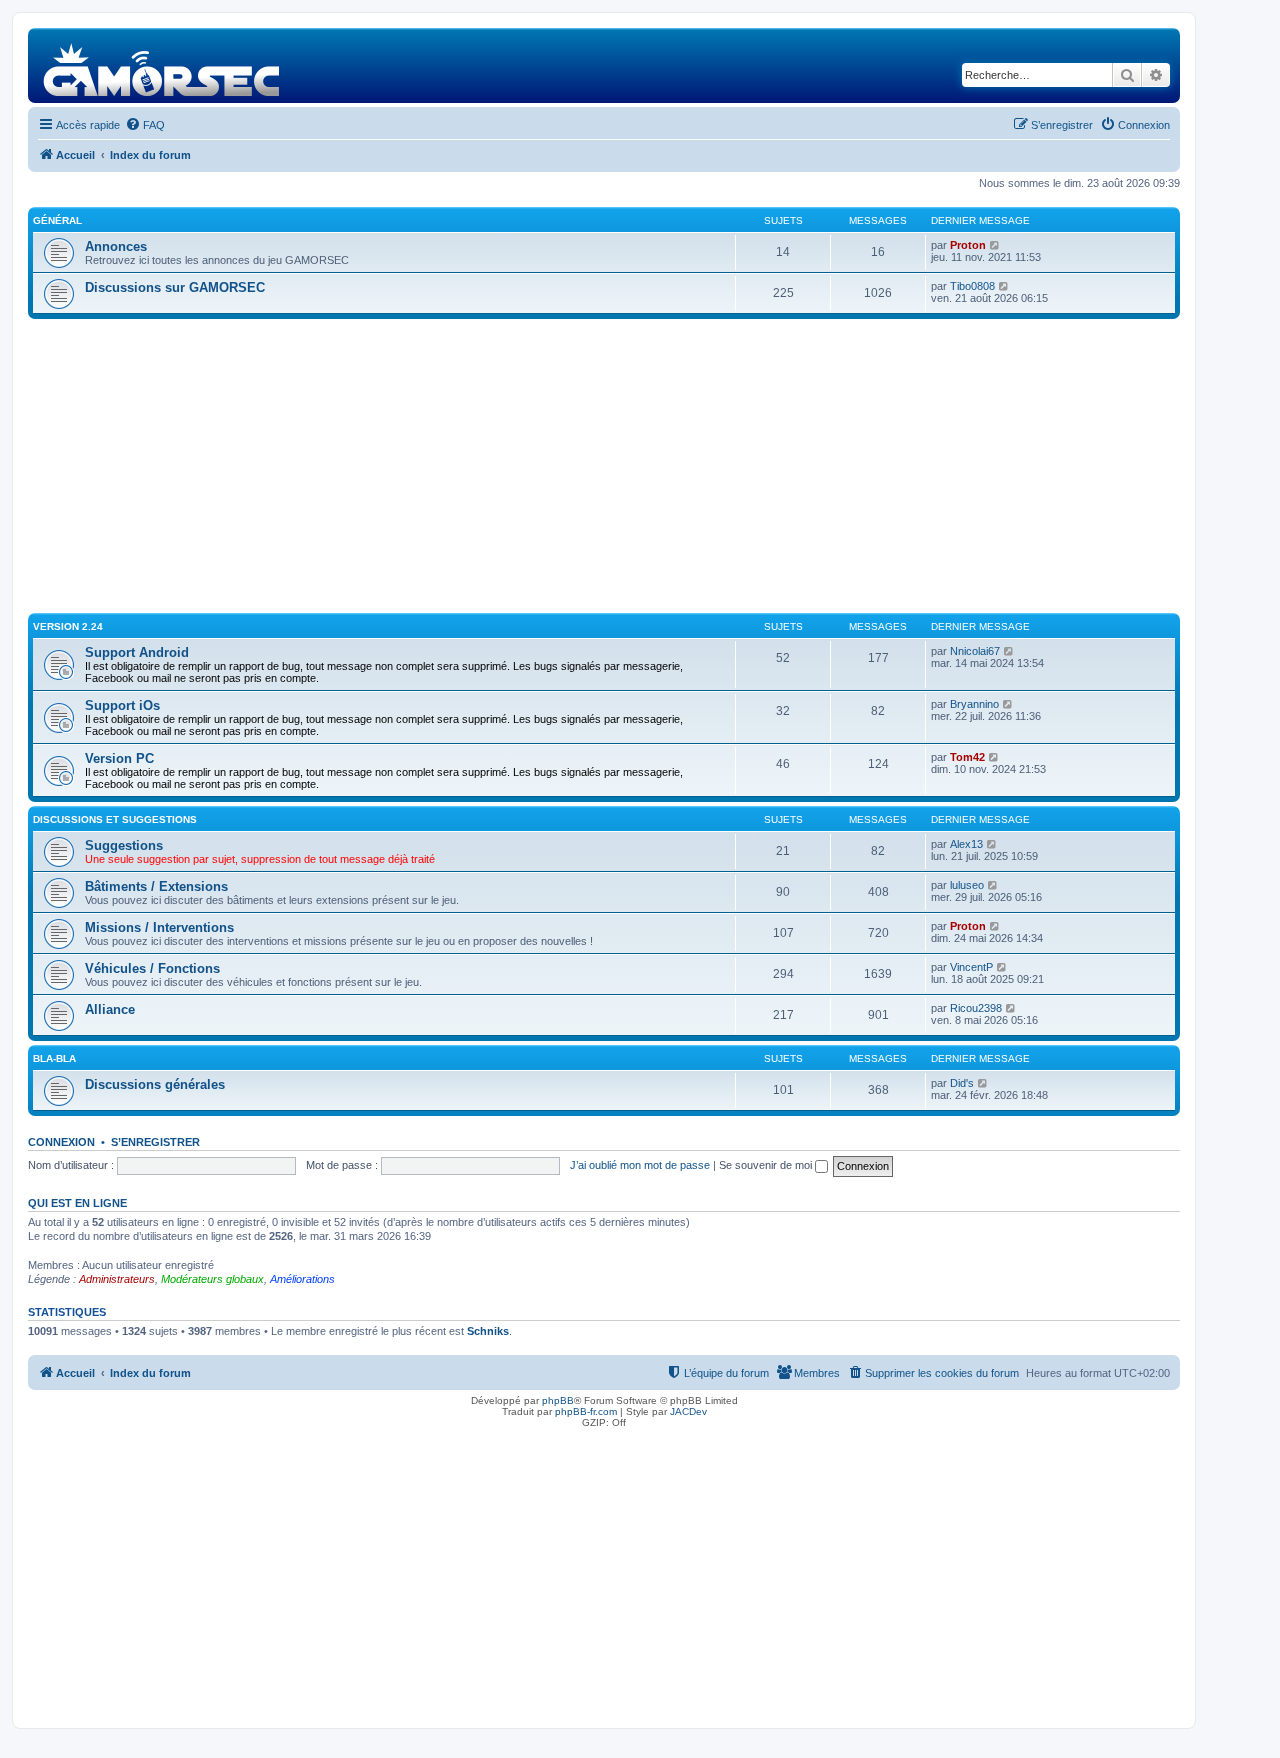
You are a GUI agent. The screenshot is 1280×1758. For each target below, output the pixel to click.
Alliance (110, 1009)
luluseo (967, 885)
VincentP (971, 967)
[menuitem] (145, 125)
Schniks (488, 1331)
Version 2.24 (68, 626)
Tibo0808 (972, 286)
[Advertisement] (604, 469)
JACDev (688, 1411)
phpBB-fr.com (586, 1411)
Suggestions (124, 845)
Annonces (116, 246)
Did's (962, 1083)
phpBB (558, 1400)
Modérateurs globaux (212, 1279)
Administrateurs (117, 1279)
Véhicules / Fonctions (152, 968)
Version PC (119, 758)
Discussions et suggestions (115, 819)
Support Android (137, 652)
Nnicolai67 (975, 651)
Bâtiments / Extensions (156, 886)
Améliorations (302, 1279)
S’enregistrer (155, 1142)
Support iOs (122, 705)
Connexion (61, 1142)
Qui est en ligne (77, 1203)
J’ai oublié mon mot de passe (640, 1165)
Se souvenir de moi (767, 1165)
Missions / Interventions (159, 927)
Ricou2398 (976, 1008)
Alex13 (966, 844)
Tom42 (967, 757)
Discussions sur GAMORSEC (175, 287)
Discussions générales (155, 1084)
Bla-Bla (54, 1058)
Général (57, 220)
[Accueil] (162, 65)
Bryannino (974, 704)
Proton (968, 245)
